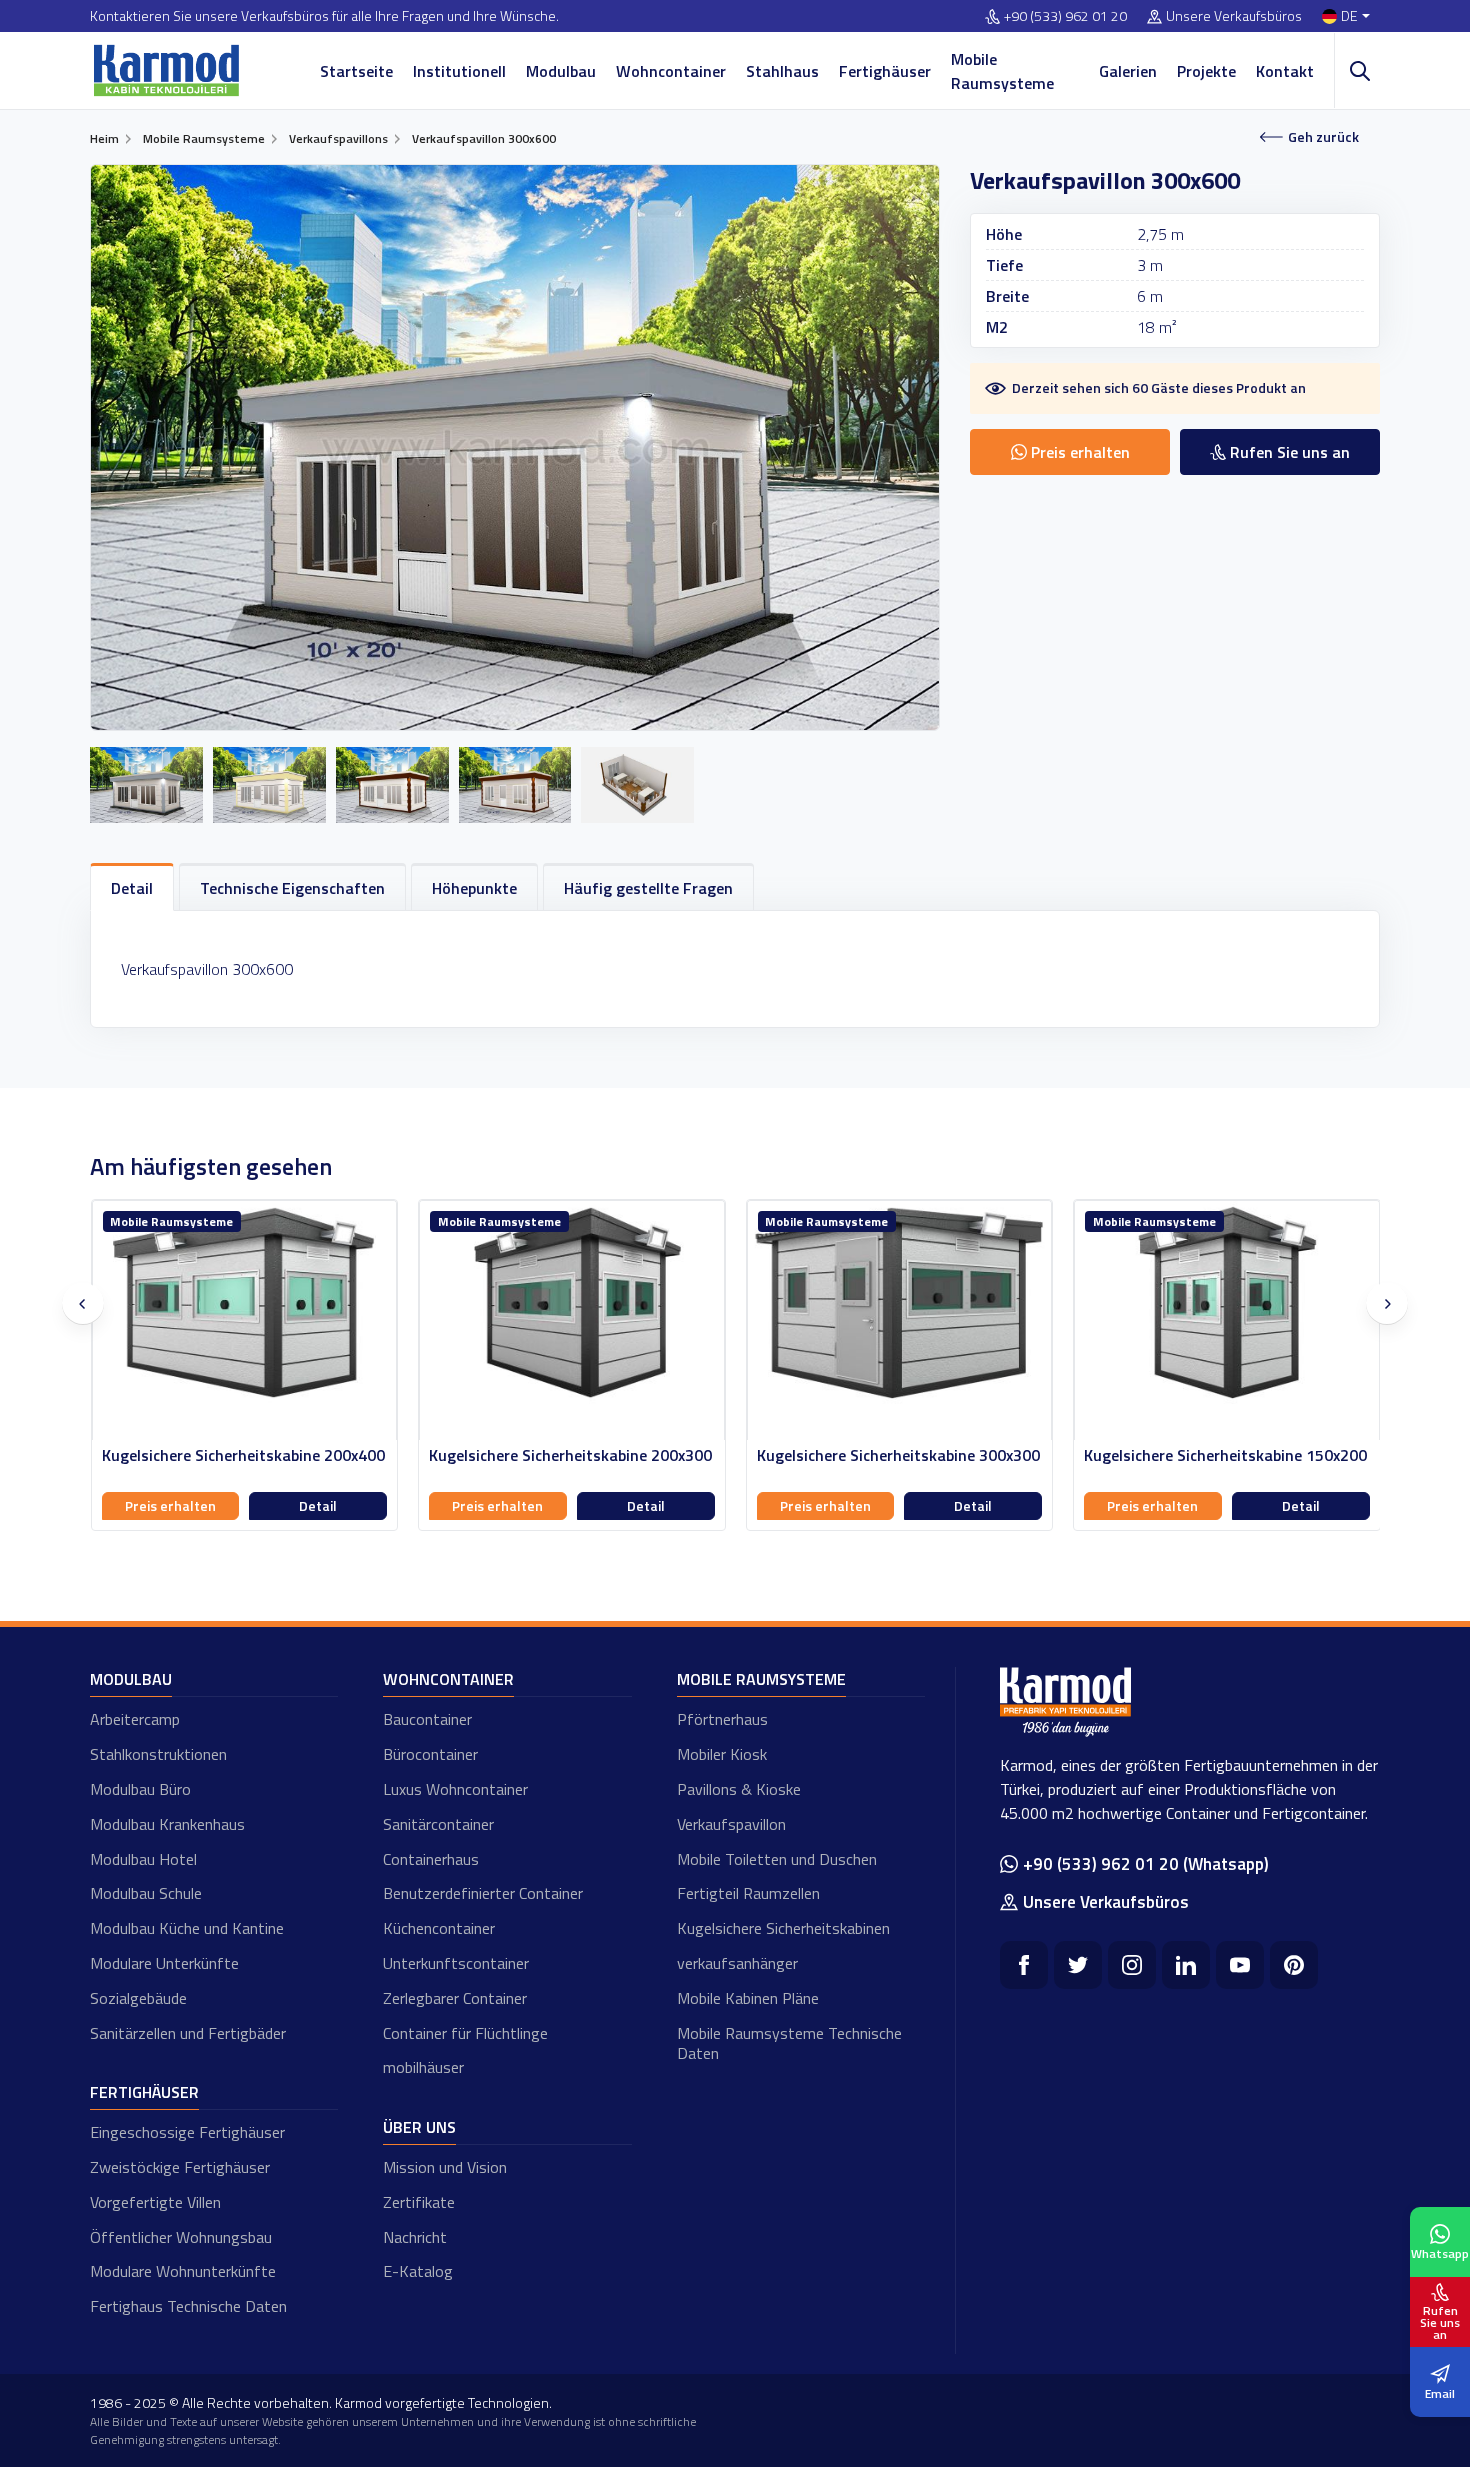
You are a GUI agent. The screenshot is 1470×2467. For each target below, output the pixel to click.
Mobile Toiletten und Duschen (777, 1859)
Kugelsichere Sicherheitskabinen (783, 1928)
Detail (318, 1505)
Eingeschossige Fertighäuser (187, 2132)
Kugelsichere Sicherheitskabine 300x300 (570, 1455)
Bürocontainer (430, 1754)
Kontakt (1285, 71)
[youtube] (1240, 1965)
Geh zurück (1323, 136)
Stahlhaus (782, 71)
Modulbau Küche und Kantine (187, 1928)
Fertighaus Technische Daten (188, 2306)
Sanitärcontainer (438, 1824)
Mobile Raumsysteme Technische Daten (789, 2043)
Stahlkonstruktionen (158, 1754)
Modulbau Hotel (143, 1859)
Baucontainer (427, 1719)
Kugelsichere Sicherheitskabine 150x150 (1225, 1455)
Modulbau (561, 71)
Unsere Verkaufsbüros (1234, 16)
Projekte (1206, 71)
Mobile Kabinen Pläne (748, 1998)
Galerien (1128, 71)
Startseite (356, 71)
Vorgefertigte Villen (155, 2202)
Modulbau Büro (140, 1789)
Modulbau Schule (146, 1893)
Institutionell (459, 71)
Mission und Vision (445, 2167)
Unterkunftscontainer (456, 1963)
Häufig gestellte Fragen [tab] (648, 888)
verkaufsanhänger (737, 1963)
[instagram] (1132, 1965)
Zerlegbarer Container (455, 1998)
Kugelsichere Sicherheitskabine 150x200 (897, 1455)
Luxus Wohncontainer (455, 1789)
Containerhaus (431, 1859)
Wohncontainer (671, 71)
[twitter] (1078, 1965)
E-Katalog (418, 2271)
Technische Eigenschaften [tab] (292, 888)
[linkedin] (1186, 1965)
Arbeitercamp (135, 1719)
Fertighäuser (885, 71)
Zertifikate (419, 2202)
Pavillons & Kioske (739, 1789)
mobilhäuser (423, 2067)
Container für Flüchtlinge (465, 2033)
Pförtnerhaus (722, 1719)
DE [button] (1349, 16)
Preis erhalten (169, 1505)
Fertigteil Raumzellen (748, 1893)
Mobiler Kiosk (722, 1754)
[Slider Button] (83, 1304)
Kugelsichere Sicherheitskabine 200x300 (242, 1455)
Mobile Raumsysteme (1002, 71)
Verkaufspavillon (731, 1824)
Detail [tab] (132, 888)
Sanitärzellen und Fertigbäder (188, 2033)
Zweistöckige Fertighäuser (180, 2167)
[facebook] (1024, 1965)
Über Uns (419, 2127)
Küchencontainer (439, 1928)
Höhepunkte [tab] (474, 888)
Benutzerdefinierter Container (483, 1893)
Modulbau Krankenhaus (167, 1824)
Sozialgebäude (138, 1998)
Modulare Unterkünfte (164, 1963)
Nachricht (415, 2237)
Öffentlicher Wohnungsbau (181, 2237)
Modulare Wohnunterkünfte (183, 2271)
